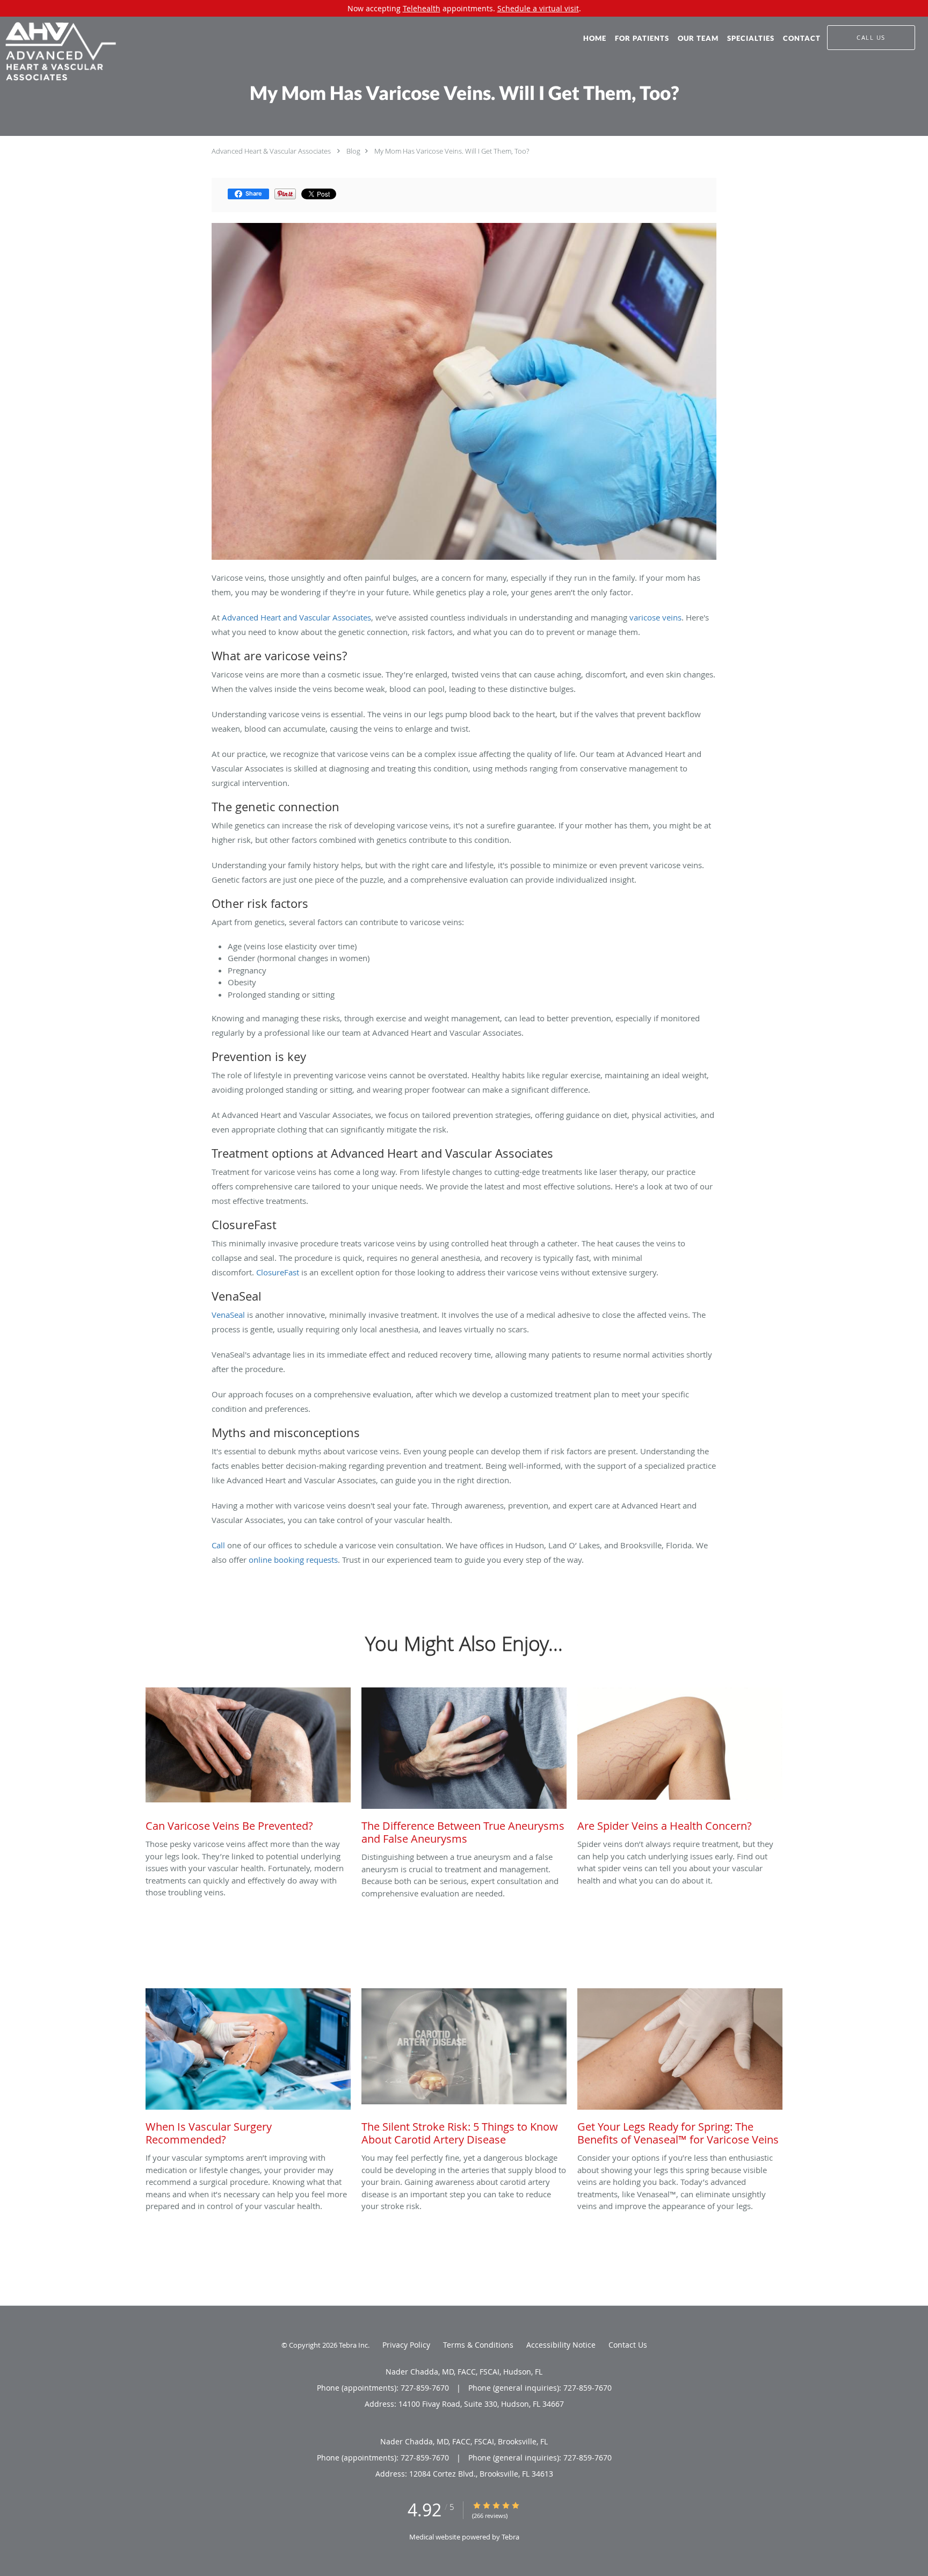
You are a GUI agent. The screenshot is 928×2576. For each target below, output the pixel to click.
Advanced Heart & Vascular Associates (271, 151)
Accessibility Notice (561, 2345)
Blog (353, 151)
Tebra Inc (353, 2345)
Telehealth (422, 8)
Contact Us (628, 2345)
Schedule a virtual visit (538, 8)
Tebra (510, 2537)
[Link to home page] (58, 52)
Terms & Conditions (478, 2345)
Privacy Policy (406, 2345)
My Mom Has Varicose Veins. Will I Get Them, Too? (452, 151)
